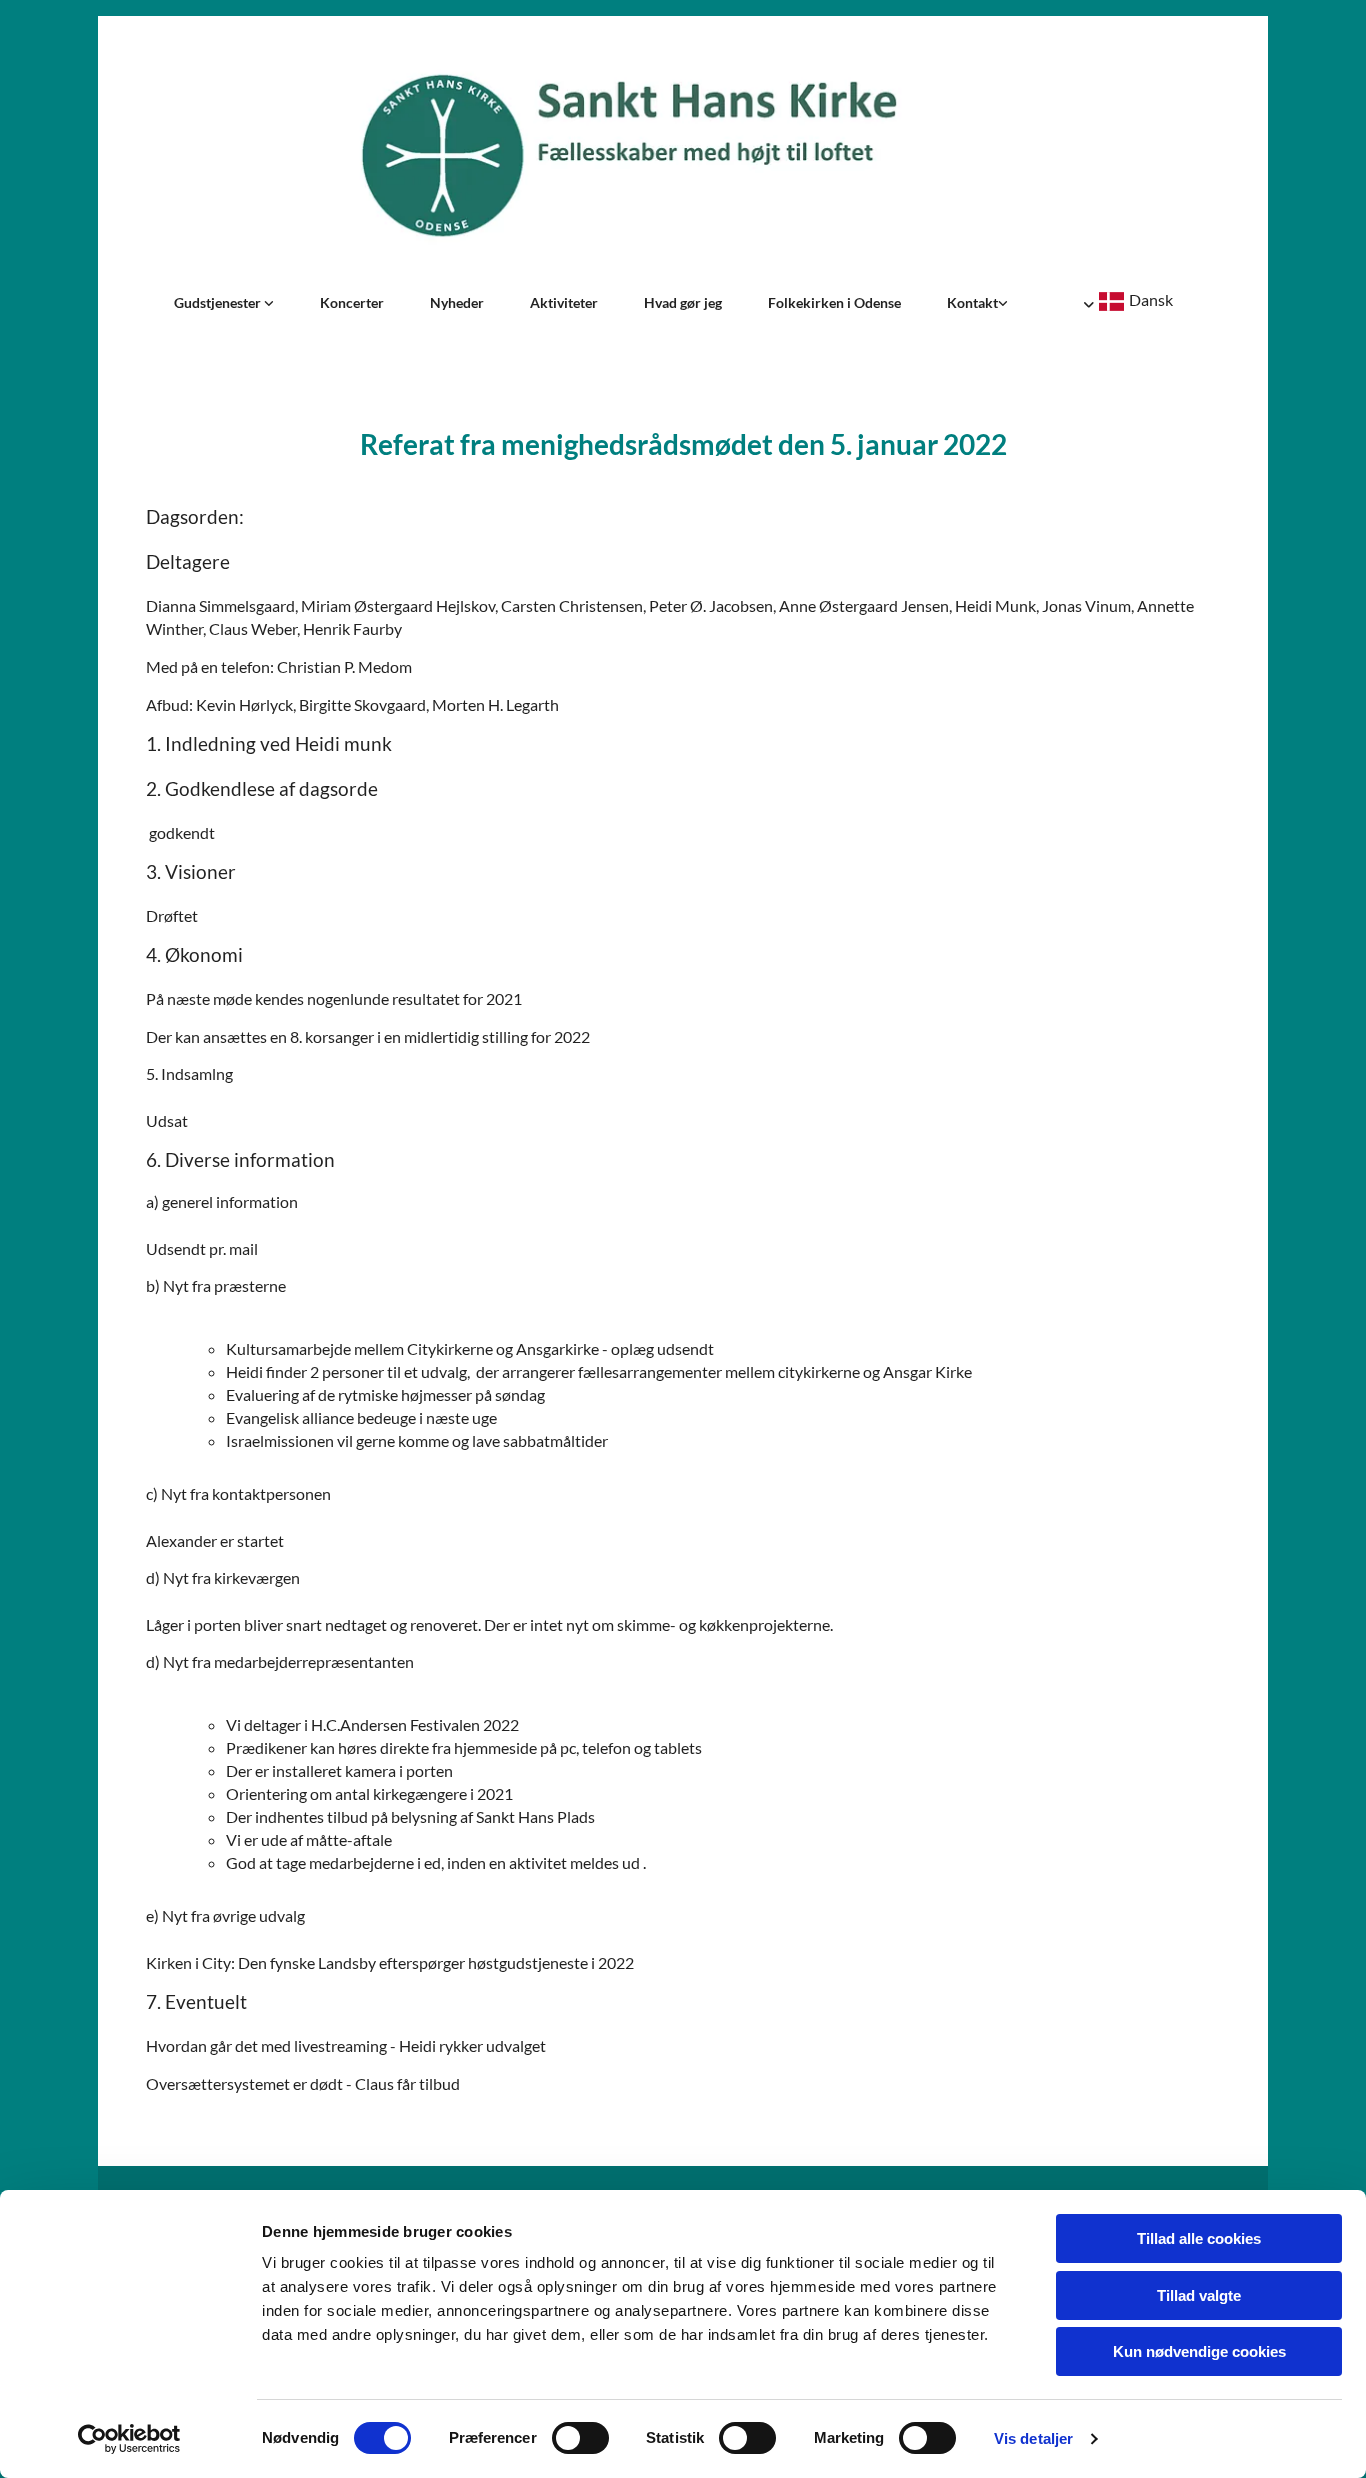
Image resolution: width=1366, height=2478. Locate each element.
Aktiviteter (564, 302)
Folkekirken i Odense (834, 302)
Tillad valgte (1199, 2295)
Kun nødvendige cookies (1199, 2351)
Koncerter (352, 302)
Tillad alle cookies (1199, 2238)
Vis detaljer (1033, 2438)
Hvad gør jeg (683, 302)
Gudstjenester (219, 302)
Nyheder (457, 302)
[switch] (580, 2438)
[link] (224, 303)
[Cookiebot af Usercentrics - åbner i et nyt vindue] (129, 2439)
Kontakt (972, 302)
